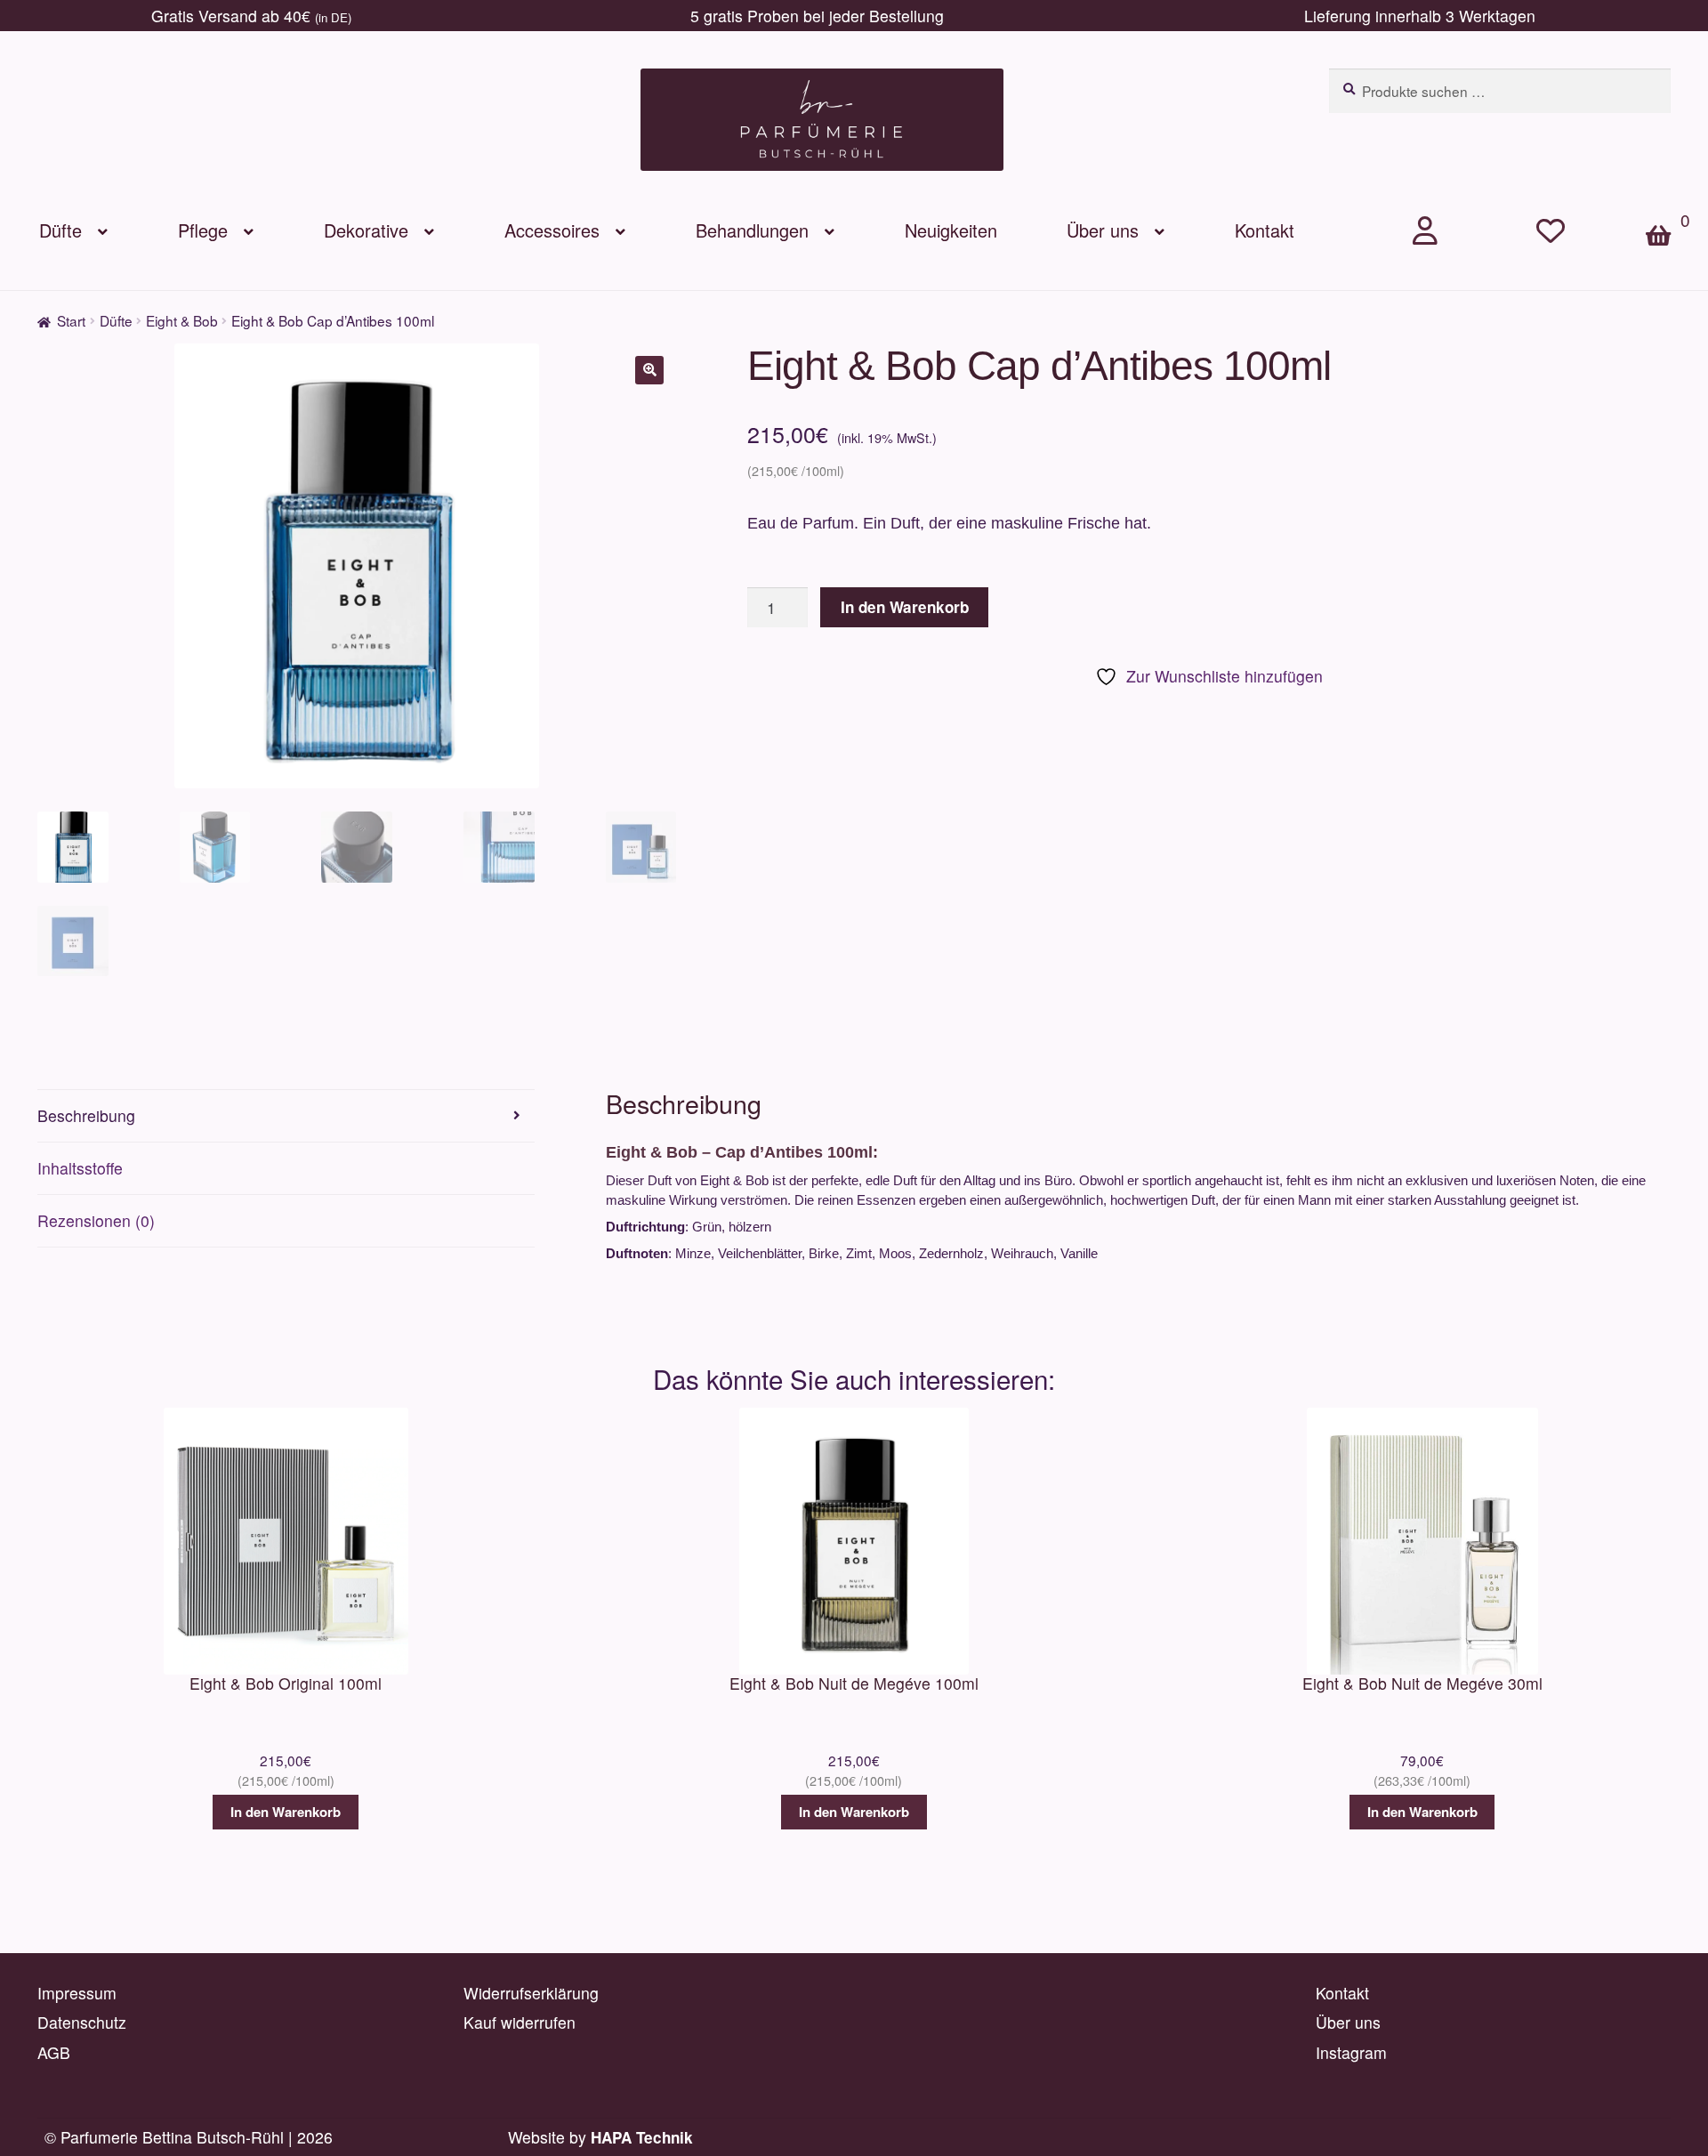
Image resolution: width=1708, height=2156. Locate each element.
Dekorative (366, 230)
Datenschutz (82, 2022)
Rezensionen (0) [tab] (96, 1220)
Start (71, 320)
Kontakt (1265, 230)
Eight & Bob (182, 320)
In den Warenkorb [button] (286, 1812)
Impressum (77, 1993)
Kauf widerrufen (520, 2022)
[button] (649, 370)
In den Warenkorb (905, 607)
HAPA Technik (642, 2137)
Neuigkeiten (951, 230)
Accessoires (552, 230)
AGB (54, 2052)
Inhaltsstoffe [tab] (80, 1168)
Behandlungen (752, 230)
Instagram (1351, 2052)
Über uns (1103, 230)
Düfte (60, 230)
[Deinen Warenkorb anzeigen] (1667, 205)
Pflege (203, 230)
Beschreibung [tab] (86, 1115)
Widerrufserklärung (531, 1993)
